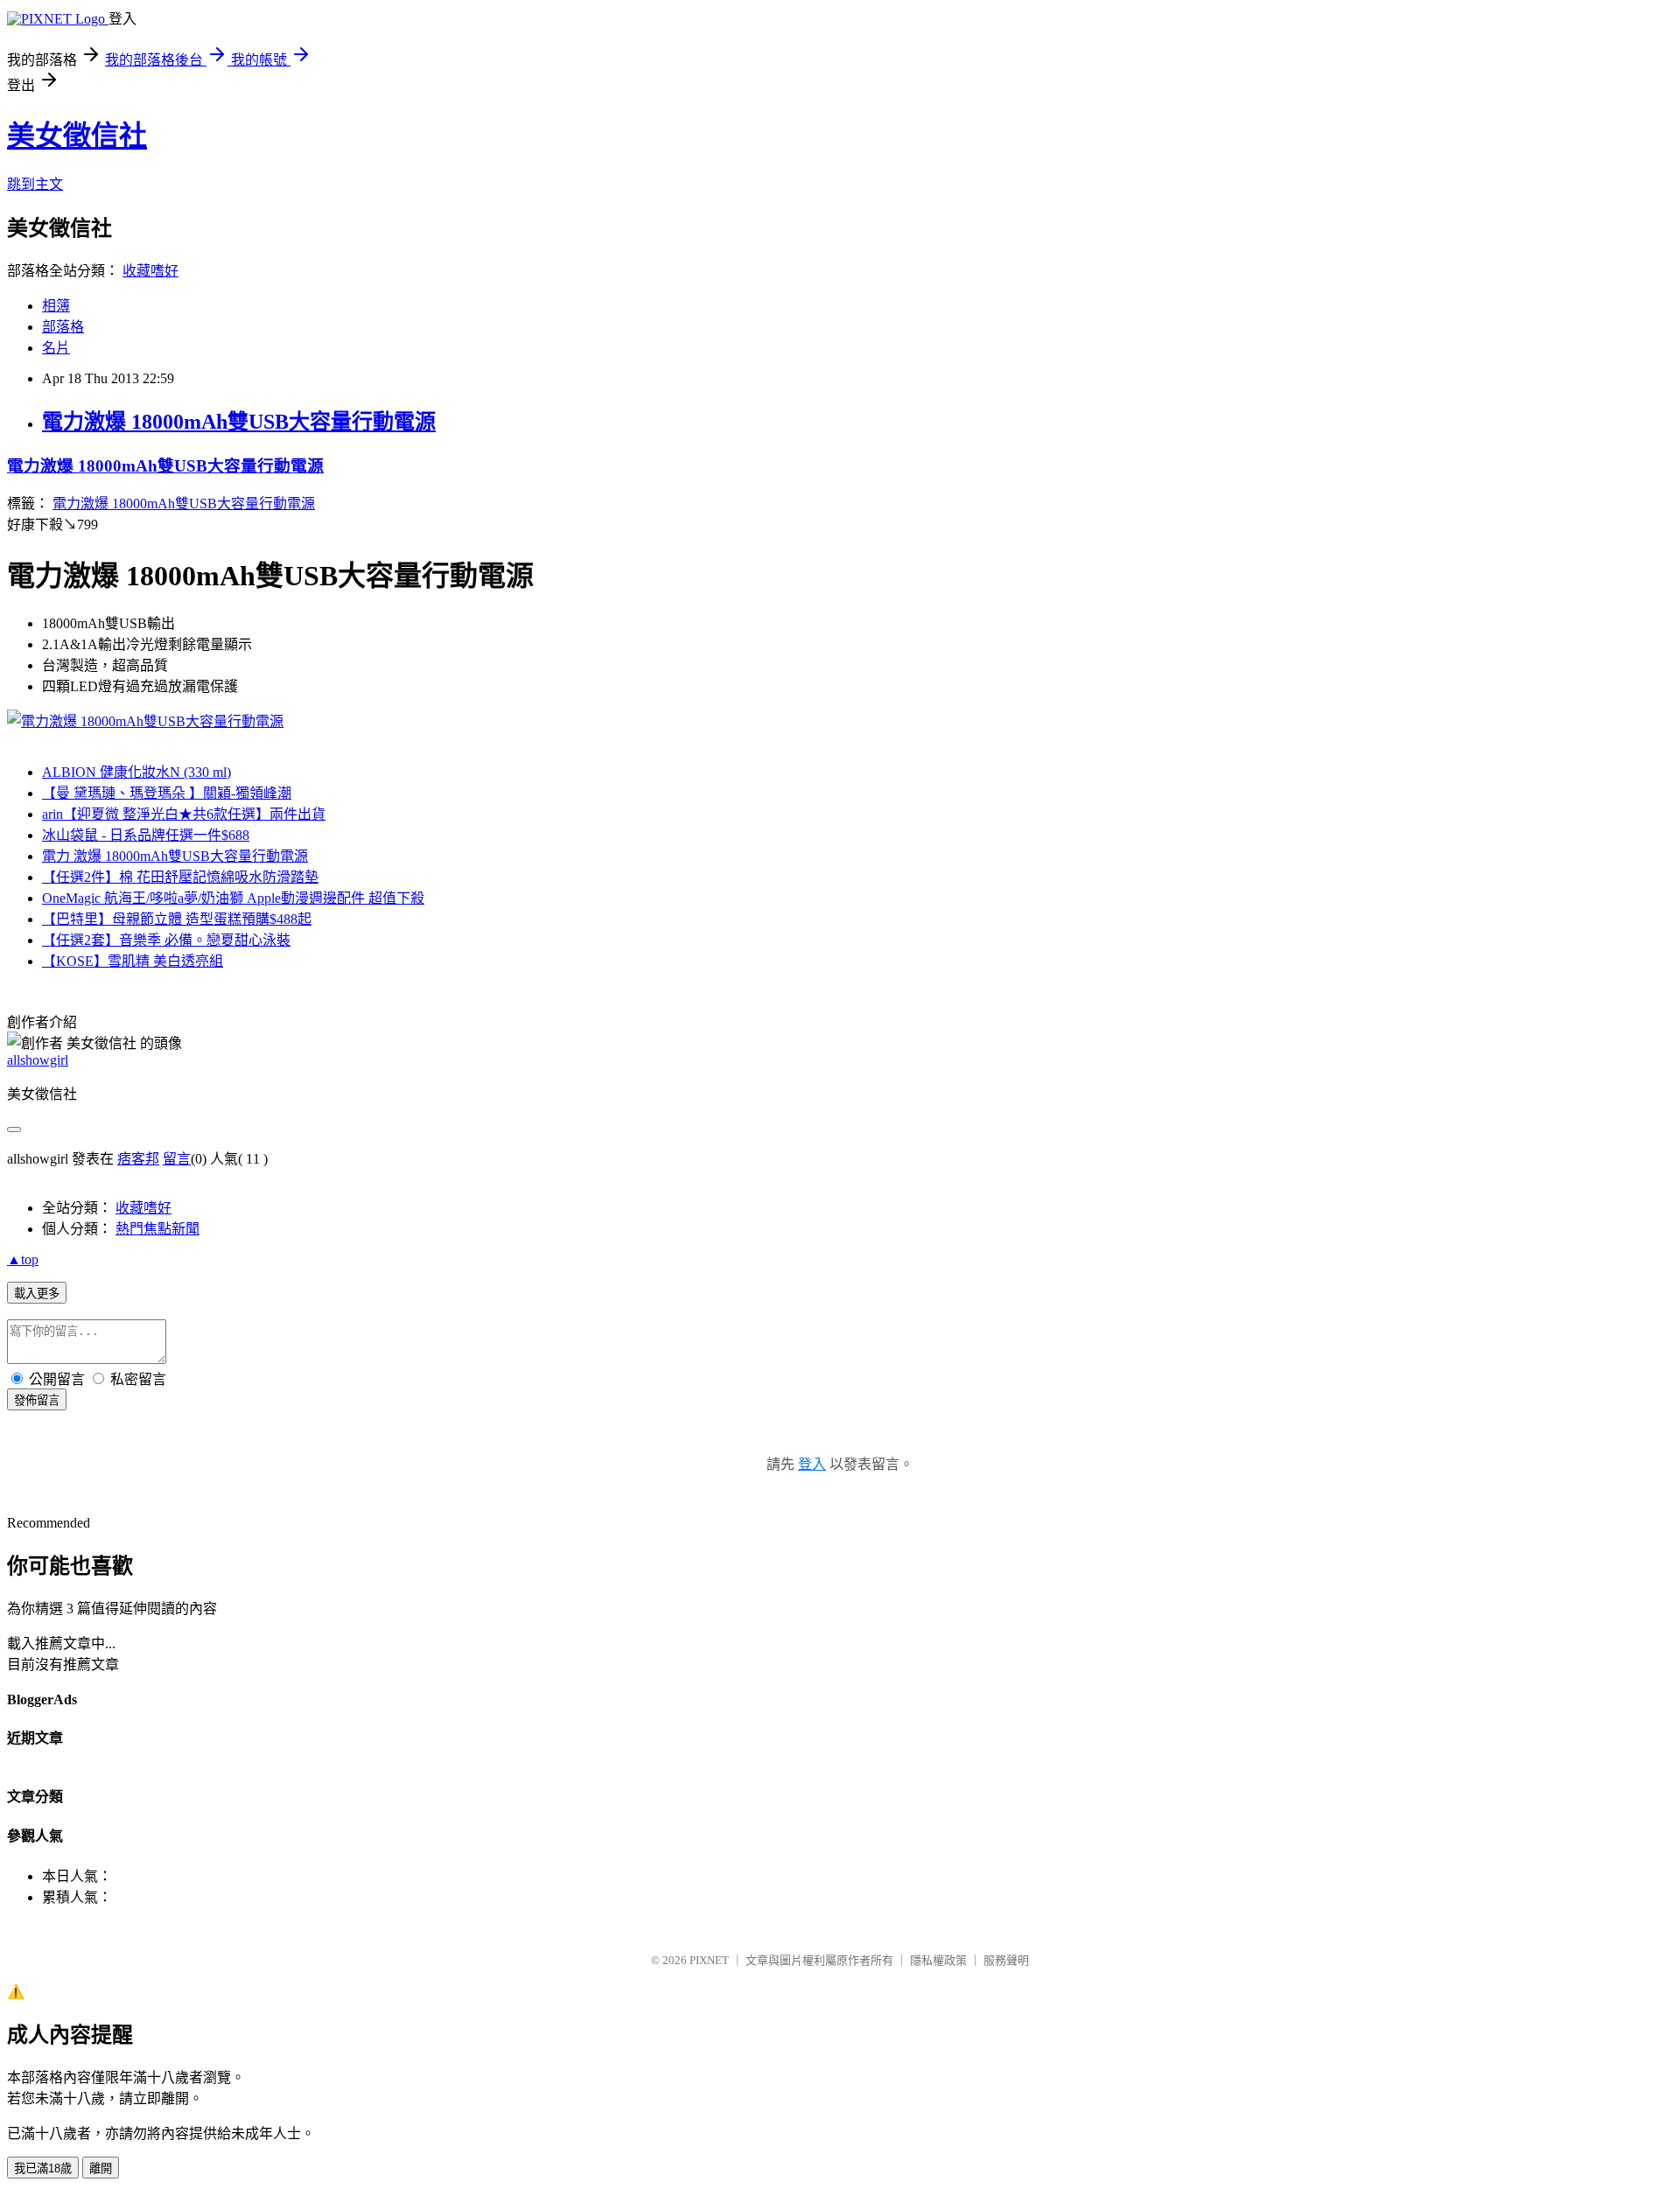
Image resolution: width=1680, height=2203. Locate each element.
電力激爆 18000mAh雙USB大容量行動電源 (239, 422)
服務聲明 (1006, 1960)
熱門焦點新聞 (157, 1229)
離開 (101, 2168)
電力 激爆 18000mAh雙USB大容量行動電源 (175, 856)
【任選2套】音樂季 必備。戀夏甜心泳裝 (166, 940)
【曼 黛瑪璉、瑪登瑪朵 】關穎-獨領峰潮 (167, 793)
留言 (177, 1159)
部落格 (63, 327)
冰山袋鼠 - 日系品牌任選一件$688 (146, 835)
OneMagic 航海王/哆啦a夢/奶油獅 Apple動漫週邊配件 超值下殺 (233, 898)
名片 (56, 348)
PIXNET (709, 1960)
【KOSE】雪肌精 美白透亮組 (133, 961)
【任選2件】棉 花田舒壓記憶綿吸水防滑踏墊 (180, 877)
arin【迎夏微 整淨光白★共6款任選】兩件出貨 (184, 814)
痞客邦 (138, 1159)
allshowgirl (38, 1060)
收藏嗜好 (150, 271)
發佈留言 (37, 1400)
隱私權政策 (938, 1960)
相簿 (56, 306)
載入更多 (37, 1294)
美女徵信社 (77, 136)
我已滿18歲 (43, 2168)
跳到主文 (35, 184)
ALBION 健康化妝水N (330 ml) (136, 772)
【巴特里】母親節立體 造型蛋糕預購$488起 (177, 919)
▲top (23, 1259)
